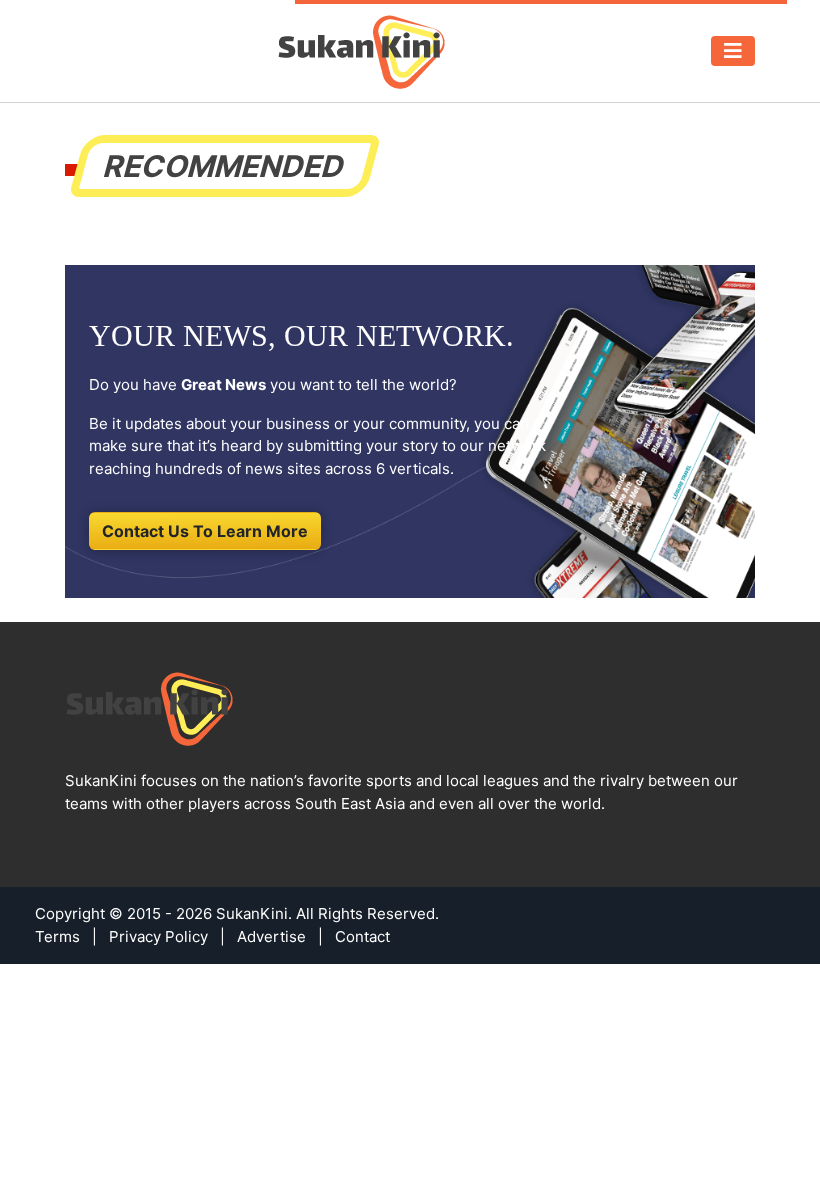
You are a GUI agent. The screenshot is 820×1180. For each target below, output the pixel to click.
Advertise (271, 936)
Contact (362, 936)
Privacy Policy (158, 936)
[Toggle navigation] (733, 51)
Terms (57, 936)
